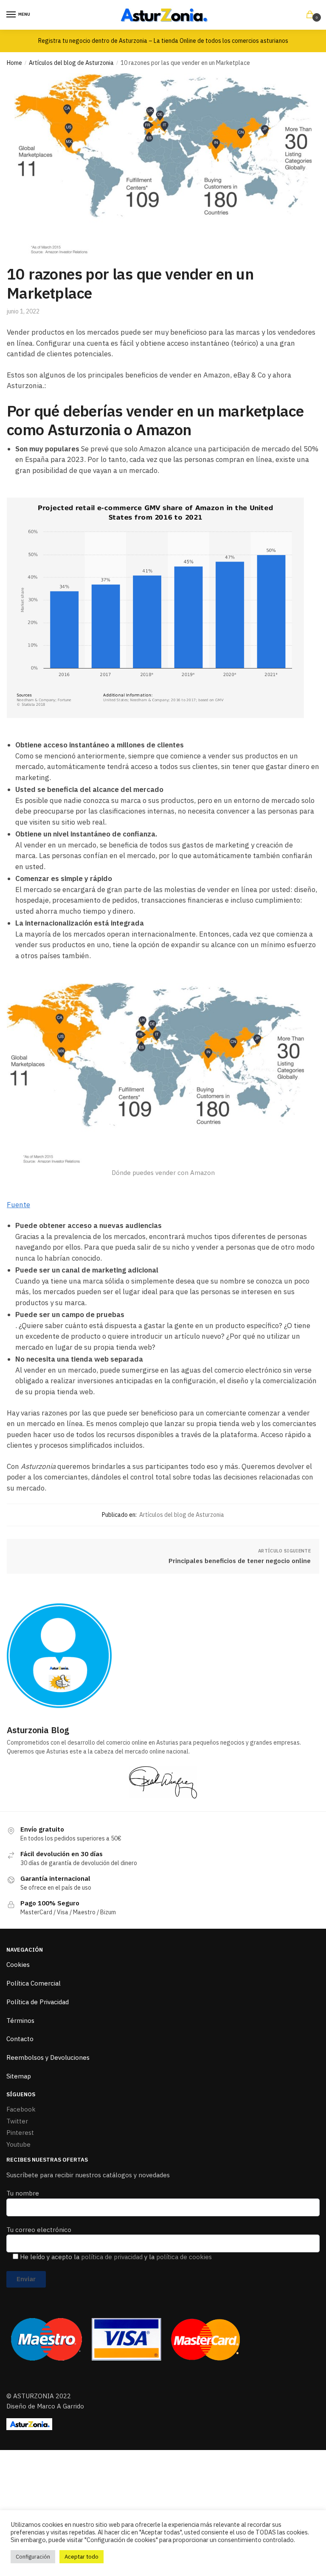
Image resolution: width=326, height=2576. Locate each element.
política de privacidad (112, 2257)
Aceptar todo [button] (81, 2557)
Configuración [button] (33, 2557)
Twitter (17, 2121)
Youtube (18, 2144)
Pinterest (20, 2133)
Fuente (18, 1205)
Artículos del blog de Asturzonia (71, 63)
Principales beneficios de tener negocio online (240, 1561)
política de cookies (184, 2257)
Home (14, 63)
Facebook (21, 2109)
